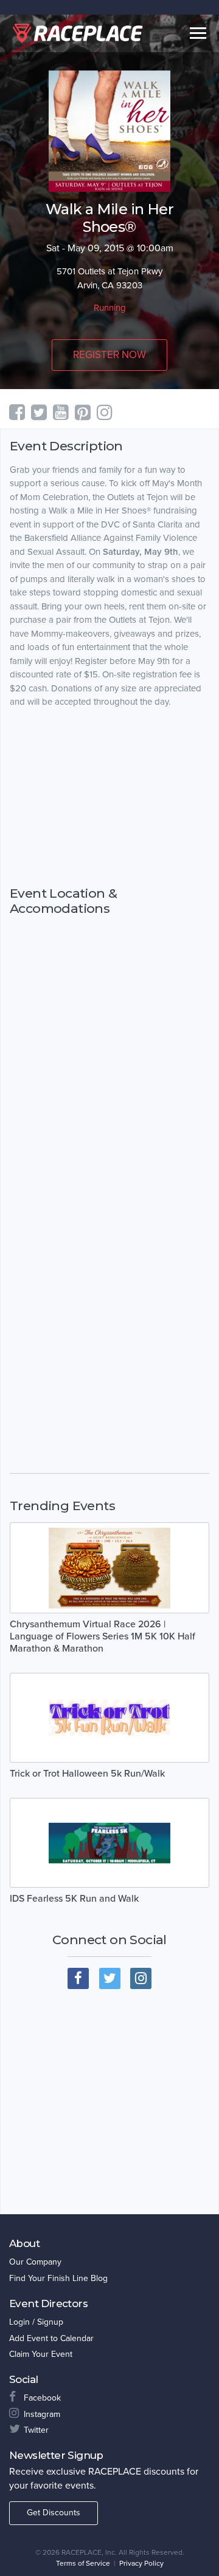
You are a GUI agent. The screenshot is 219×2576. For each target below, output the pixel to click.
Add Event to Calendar (51, 2338)
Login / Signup (36, 2322)
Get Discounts (54, 2513)
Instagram (42, 2414)
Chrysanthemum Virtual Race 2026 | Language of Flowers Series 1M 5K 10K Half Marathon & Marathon (103, 1636)
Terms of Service (83, 2563)
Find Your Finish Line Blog (58, 2278)
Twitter (36, 2430)
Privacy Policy (141, 2563)
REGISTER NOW (109, 355)
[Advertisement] (109, 797)
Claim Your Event (41, 2354)
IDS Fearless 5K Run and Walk (74, 1899)
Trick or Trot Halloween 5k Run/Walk (87, 1774)
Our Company (35, 2262)
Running (110, 308)
